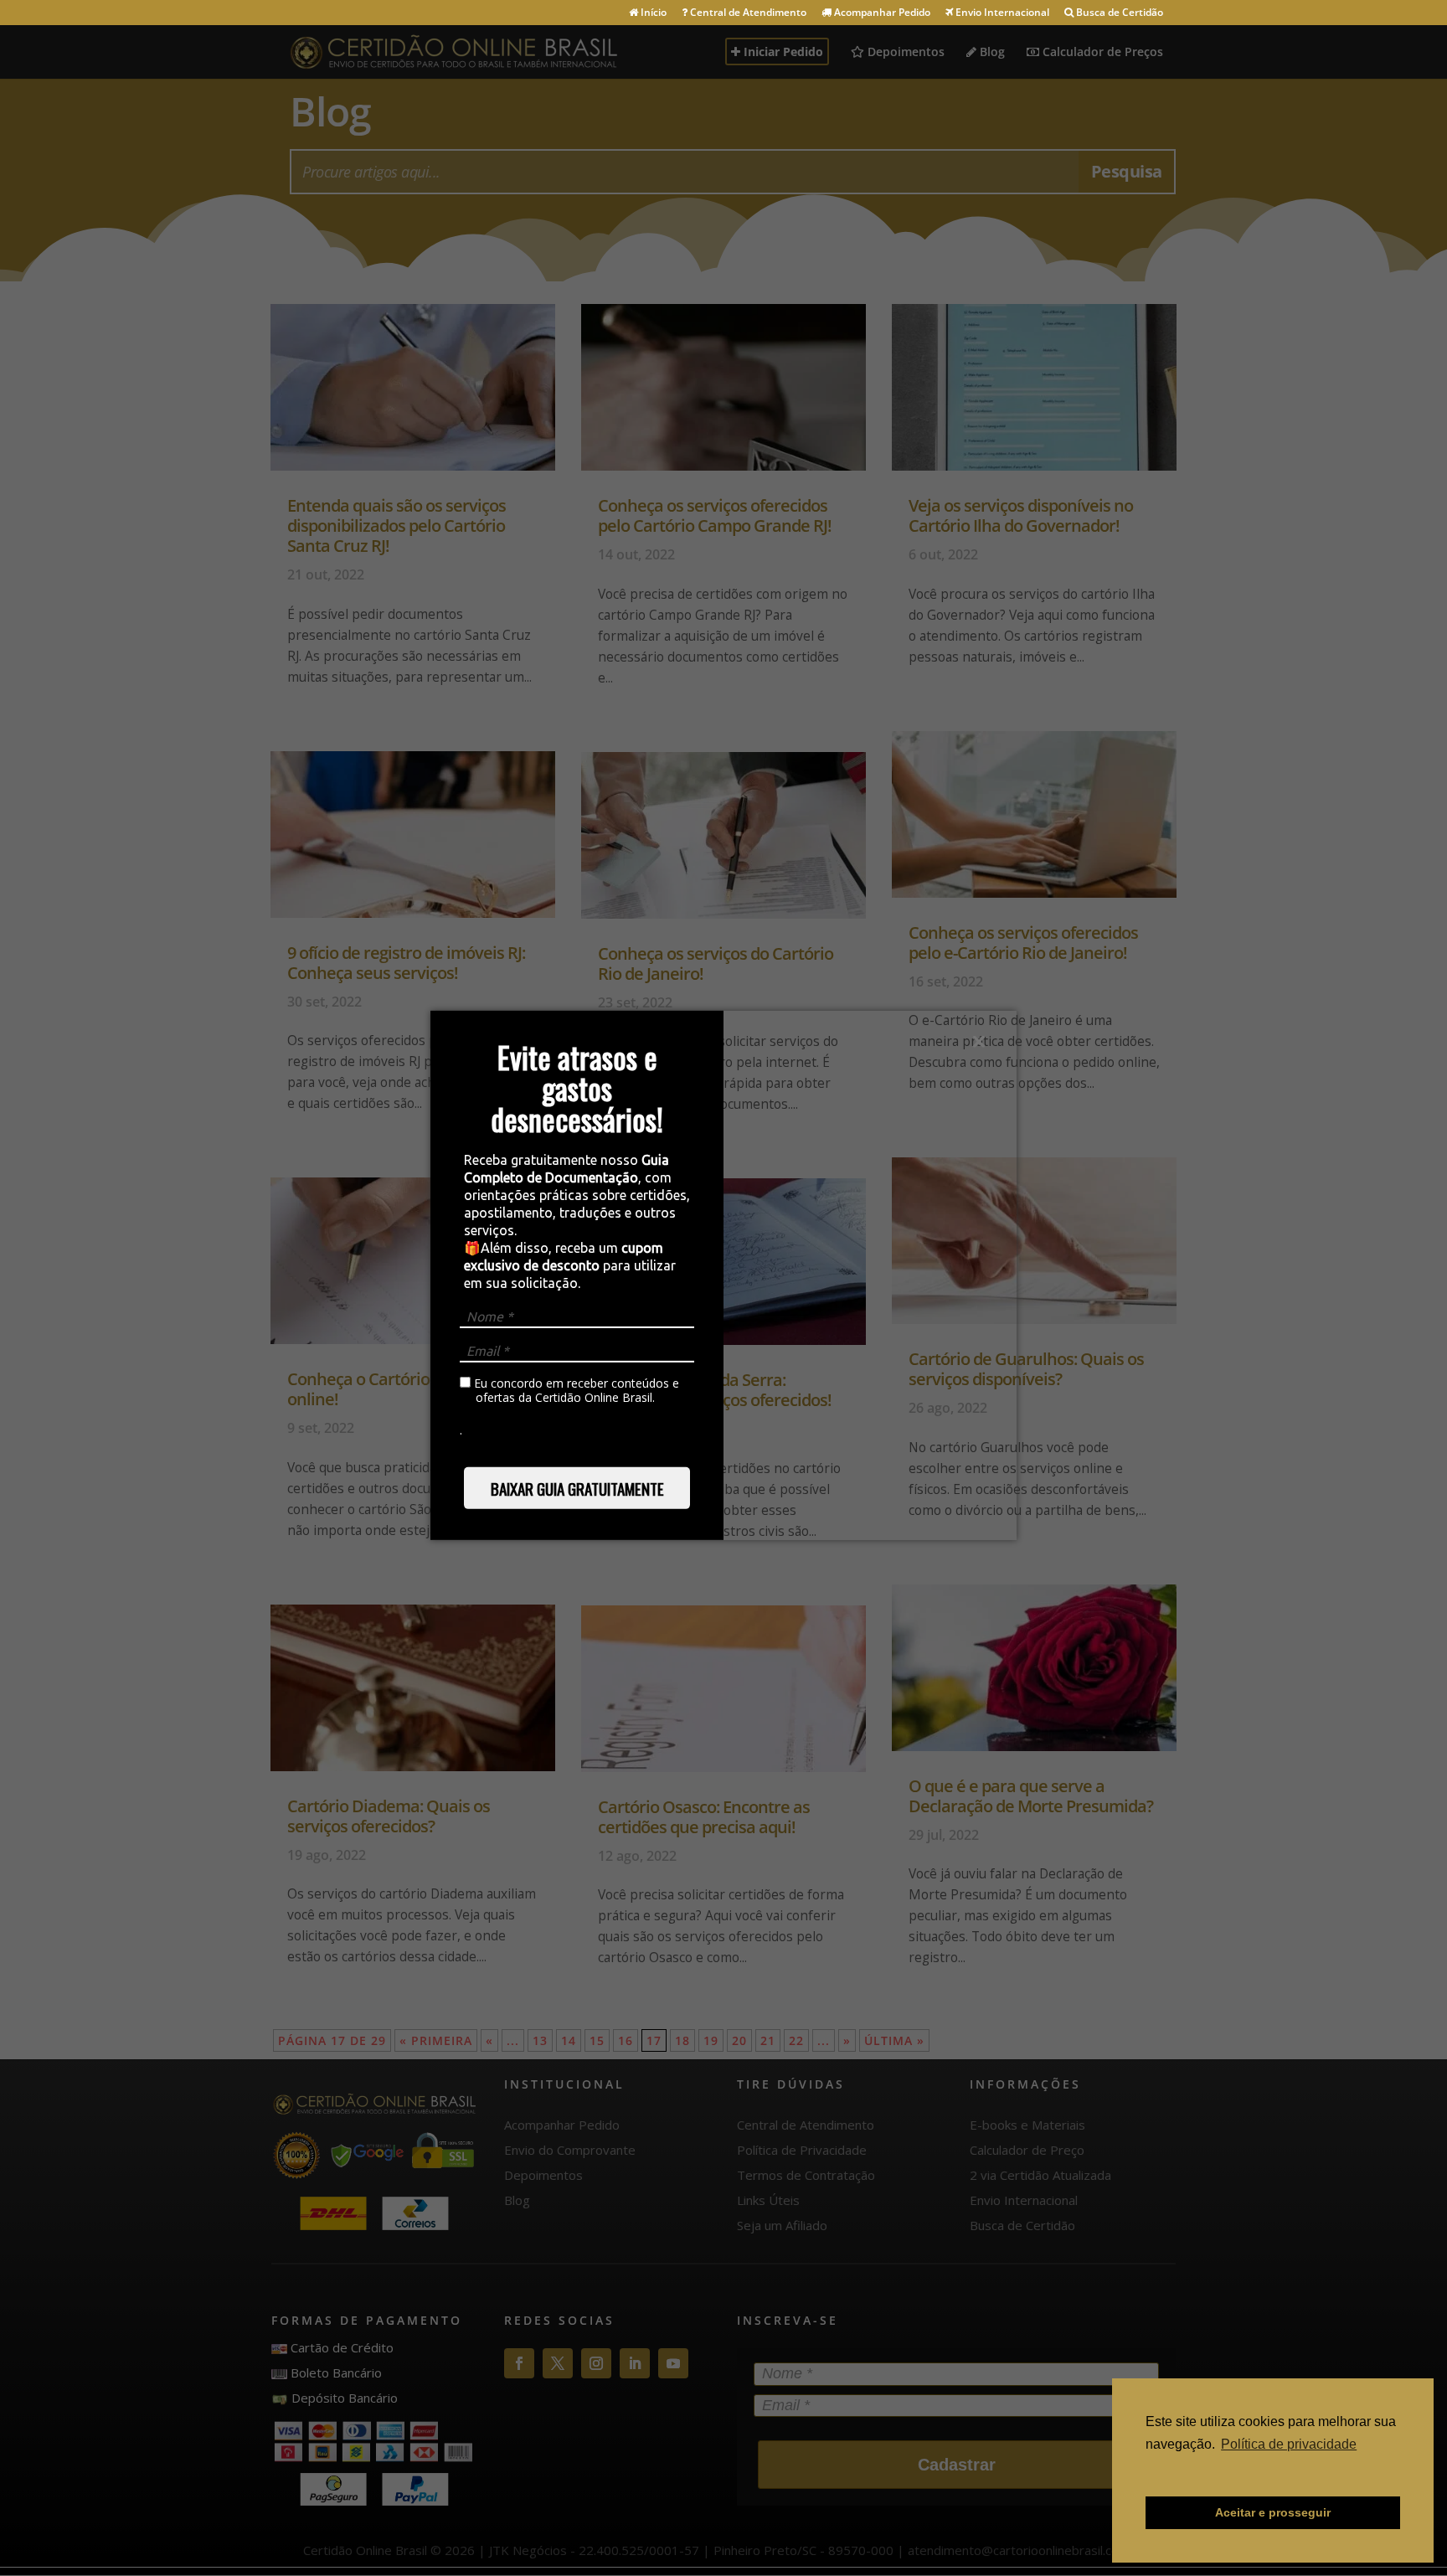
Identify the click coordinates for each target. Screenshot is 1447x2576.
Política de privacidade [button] (1289, 2444)
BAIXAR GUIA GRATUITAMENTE (577, 1488)
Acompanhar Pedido (881, 13)
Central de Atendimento (747, 13)
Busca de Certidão (1118, 13)
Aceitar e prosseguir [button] (1273, 2512)
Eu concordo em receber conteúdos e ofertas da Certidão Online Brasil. (575, 1391)
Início (652, 13)
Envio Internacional (1001, 13)
